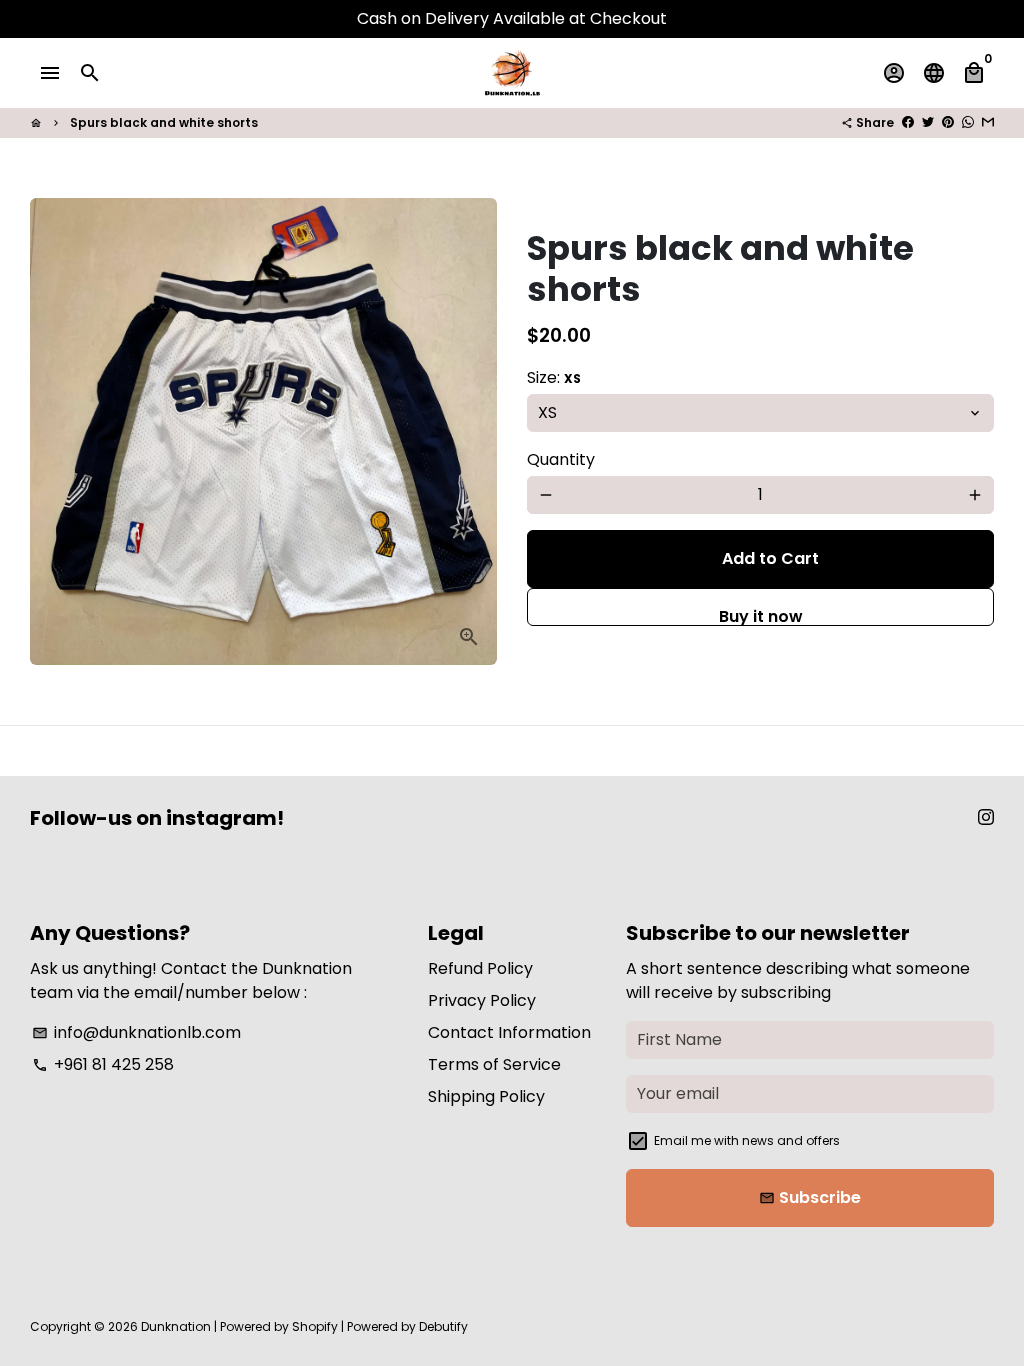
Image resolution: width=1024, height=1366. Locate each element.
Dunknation (176, 1326)
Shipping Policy (486, 1096)
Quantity (561, 459)
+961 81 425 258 (103, 1064)
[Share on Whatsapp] (968, 122)
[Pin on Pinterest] (948, 122)
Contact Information (509, 1032)
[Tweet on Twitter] (928, 122)
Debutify (443, 1326)
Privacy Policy (482, 1000)
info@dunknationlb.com (136, 1032)
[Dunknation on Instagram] (986, 817)
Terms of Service (494, 1064)
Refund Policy (480, 968)
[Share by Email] (988, 122)
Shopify (315, 1326)
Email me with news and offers (747, 1140)
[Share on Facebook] (908, 122)
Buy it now (761, 615)
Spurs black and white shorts (164, 122)
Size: (554, 377)
